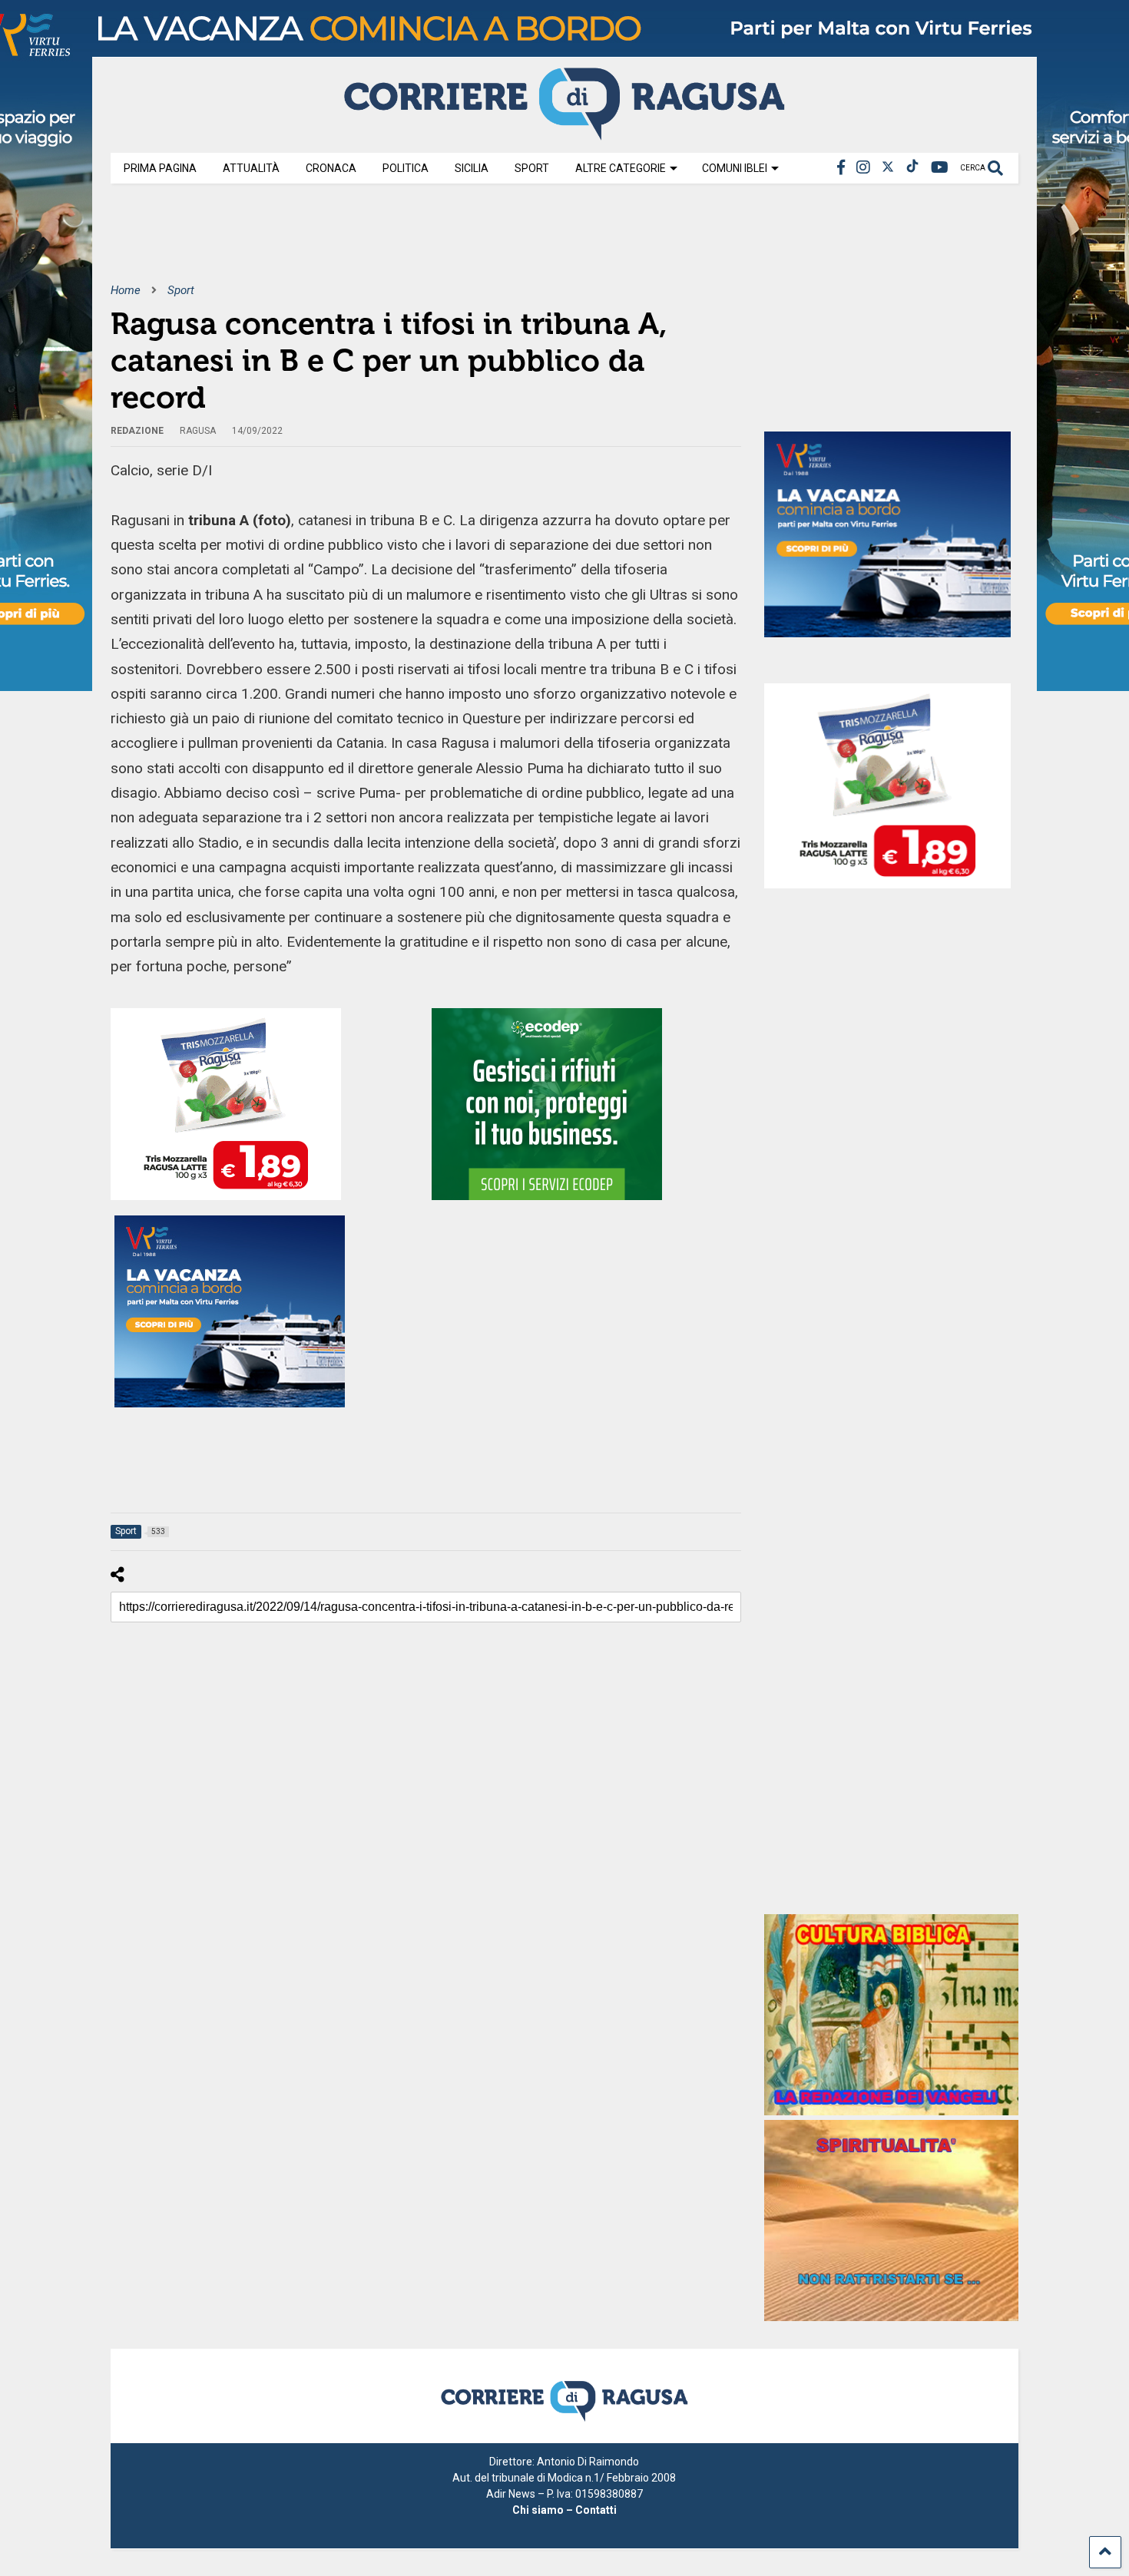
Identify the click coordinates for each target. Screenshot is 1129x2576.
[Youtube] (940, 168)
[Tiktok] (912, 168)
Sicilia (472, 168)
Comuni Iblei (735, 168)
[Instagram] (863, 168)
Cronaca (331, 168)
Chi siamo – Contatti (564, 2510)
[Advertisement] (390, 244)
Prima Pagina (160, 168)
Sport (532, 168)
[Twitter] (888, 168)
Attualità (251, 168)
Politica (406, 168)
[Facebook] (841, 168)
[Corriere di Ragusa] (564, 134)
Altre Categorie (621, 168)
